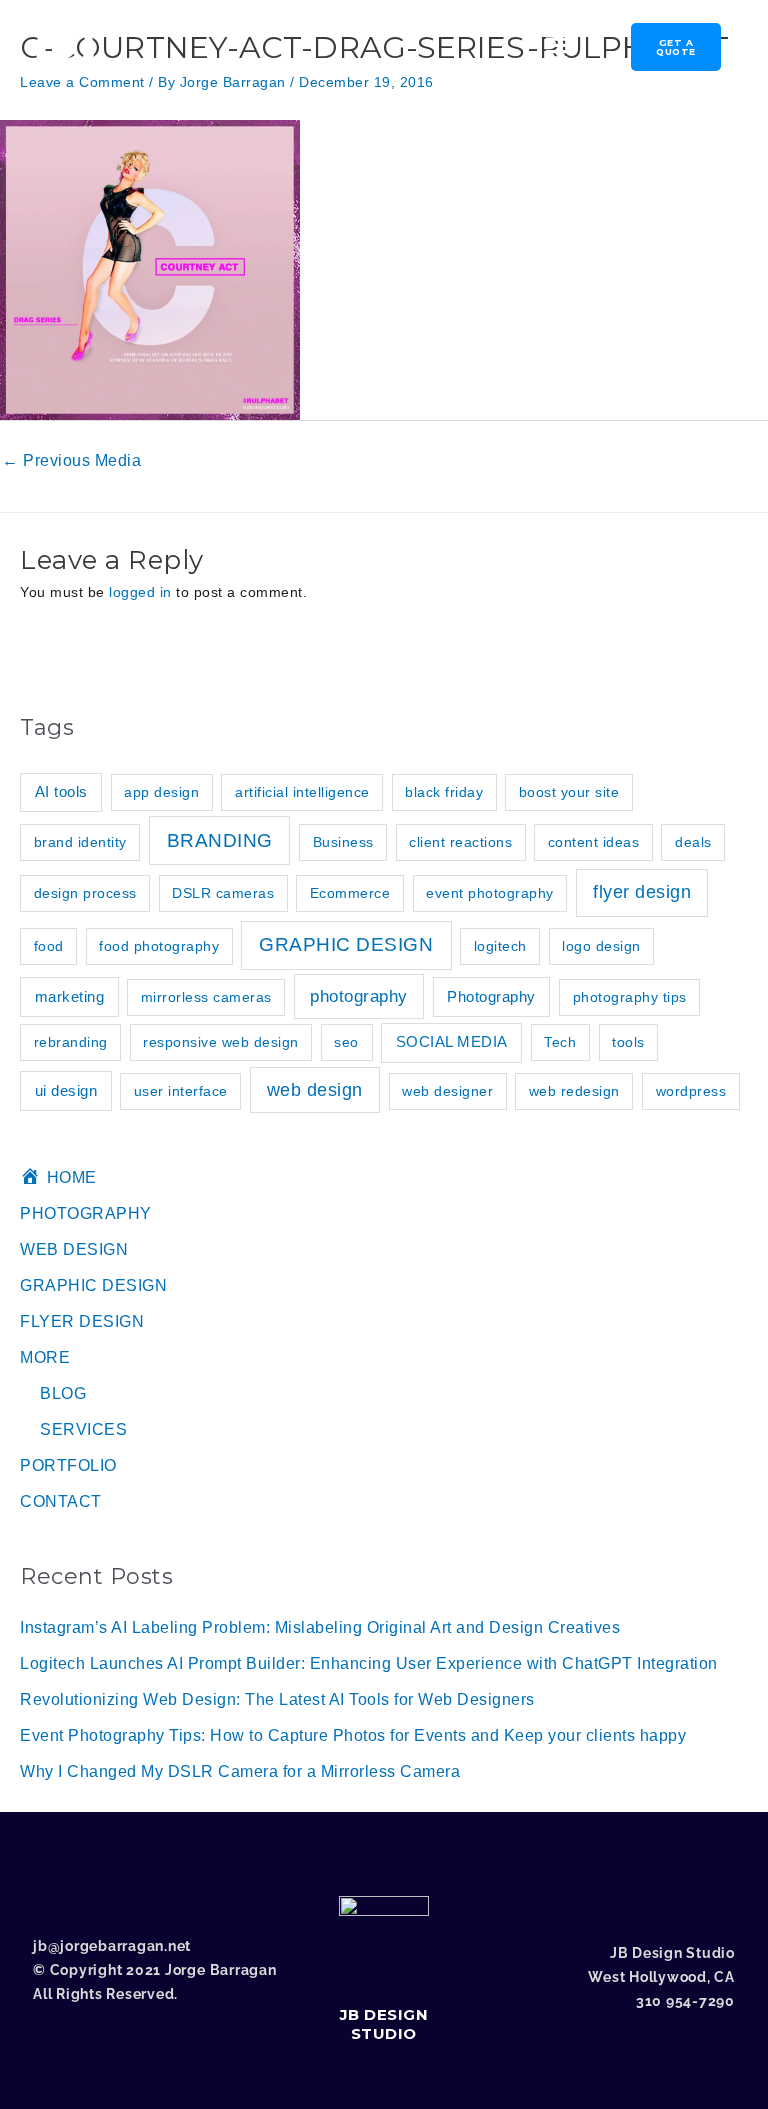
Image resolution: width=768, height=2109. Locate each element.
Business (343, 842)
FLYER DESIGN (82, 1321)
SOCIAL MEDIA (452, 1041)
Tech (560, 1042)
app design (161, 792)
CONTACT (61, 1501)
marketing (70, 996)
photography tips (630, 997)
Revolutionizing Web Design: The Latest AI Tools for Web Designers (277, 1699)
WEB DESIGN (74, 1249)
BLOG (63, 1393)
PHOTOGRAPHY (86, 1213)
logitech (500, 946)
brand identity (80, 842)
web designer (447, 1091)
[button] (335, 50)
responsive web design (221, 1042)
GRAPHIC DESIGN (346, 944)
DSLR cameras (223, 893)
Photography (491, 996)
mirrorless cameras (206, 997)
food (49, 946)
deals (693, 842)
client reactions (460, 842)
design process (85, 893)
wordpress (691, 1091)
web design (315, 1090)
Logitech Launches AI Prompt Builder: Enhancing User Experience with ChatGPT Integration (369, 1663)
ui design (66, 1090)
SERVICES (83, 1429)
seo (346, 1042)
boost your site (569, 792)
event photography (490, 893)
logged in (140, 592)
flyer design (642, 892)
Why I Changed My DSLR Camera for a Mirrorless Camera (240, 1771)
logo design (601, 946)
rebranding (71, 1042)
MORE (45, 1357)
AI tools (61, 791)
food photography (159, 946)
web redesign (574, 1091)
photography (359, 996)
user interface (181, 1091)
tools (628, 1042)
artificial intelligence (302, 792)
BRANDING (220, 840)
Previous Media (71, 460)
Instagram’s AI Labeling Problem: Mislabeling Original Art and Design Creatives (320, 1627)
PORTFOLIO (68, 1465)
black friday (444, 792)
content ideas (594, 842)
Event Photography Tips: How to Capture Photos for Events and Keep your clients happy (353, 1735)
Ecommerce (350, 893)
